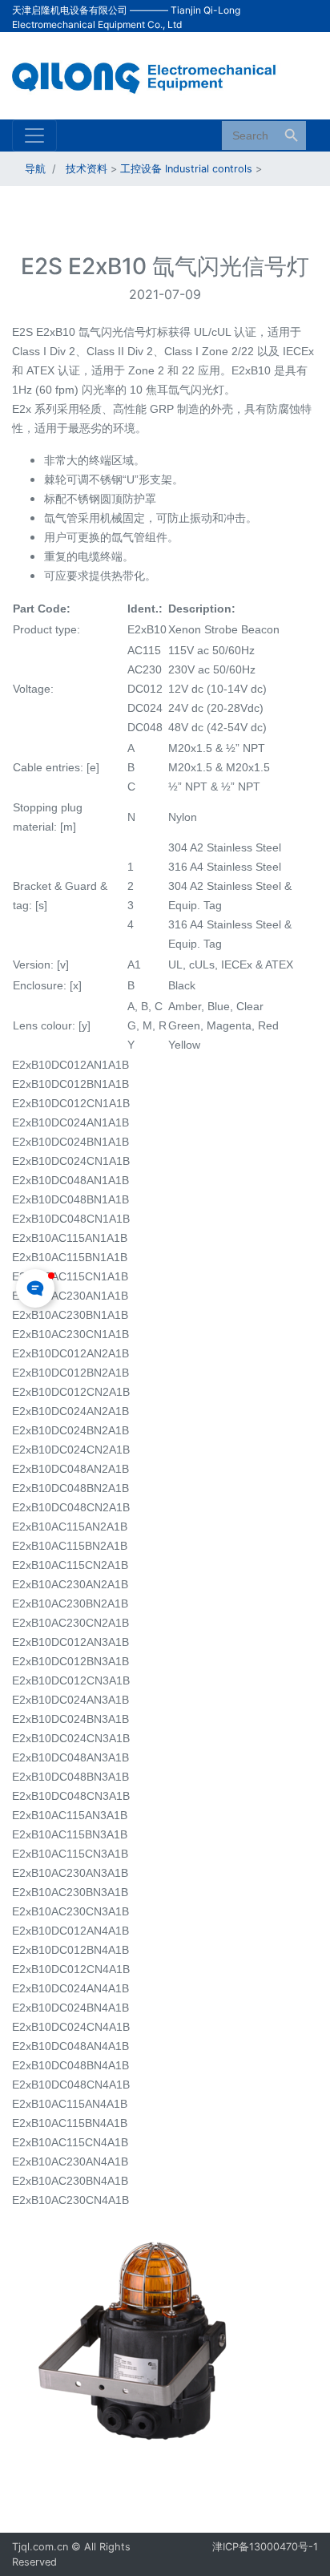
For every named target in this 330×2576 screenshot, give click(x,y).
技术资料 (87, 169)
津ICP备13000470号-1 (265, 2547)
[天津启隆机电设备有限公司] (153, 75)
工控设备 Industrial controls (186, 169)
